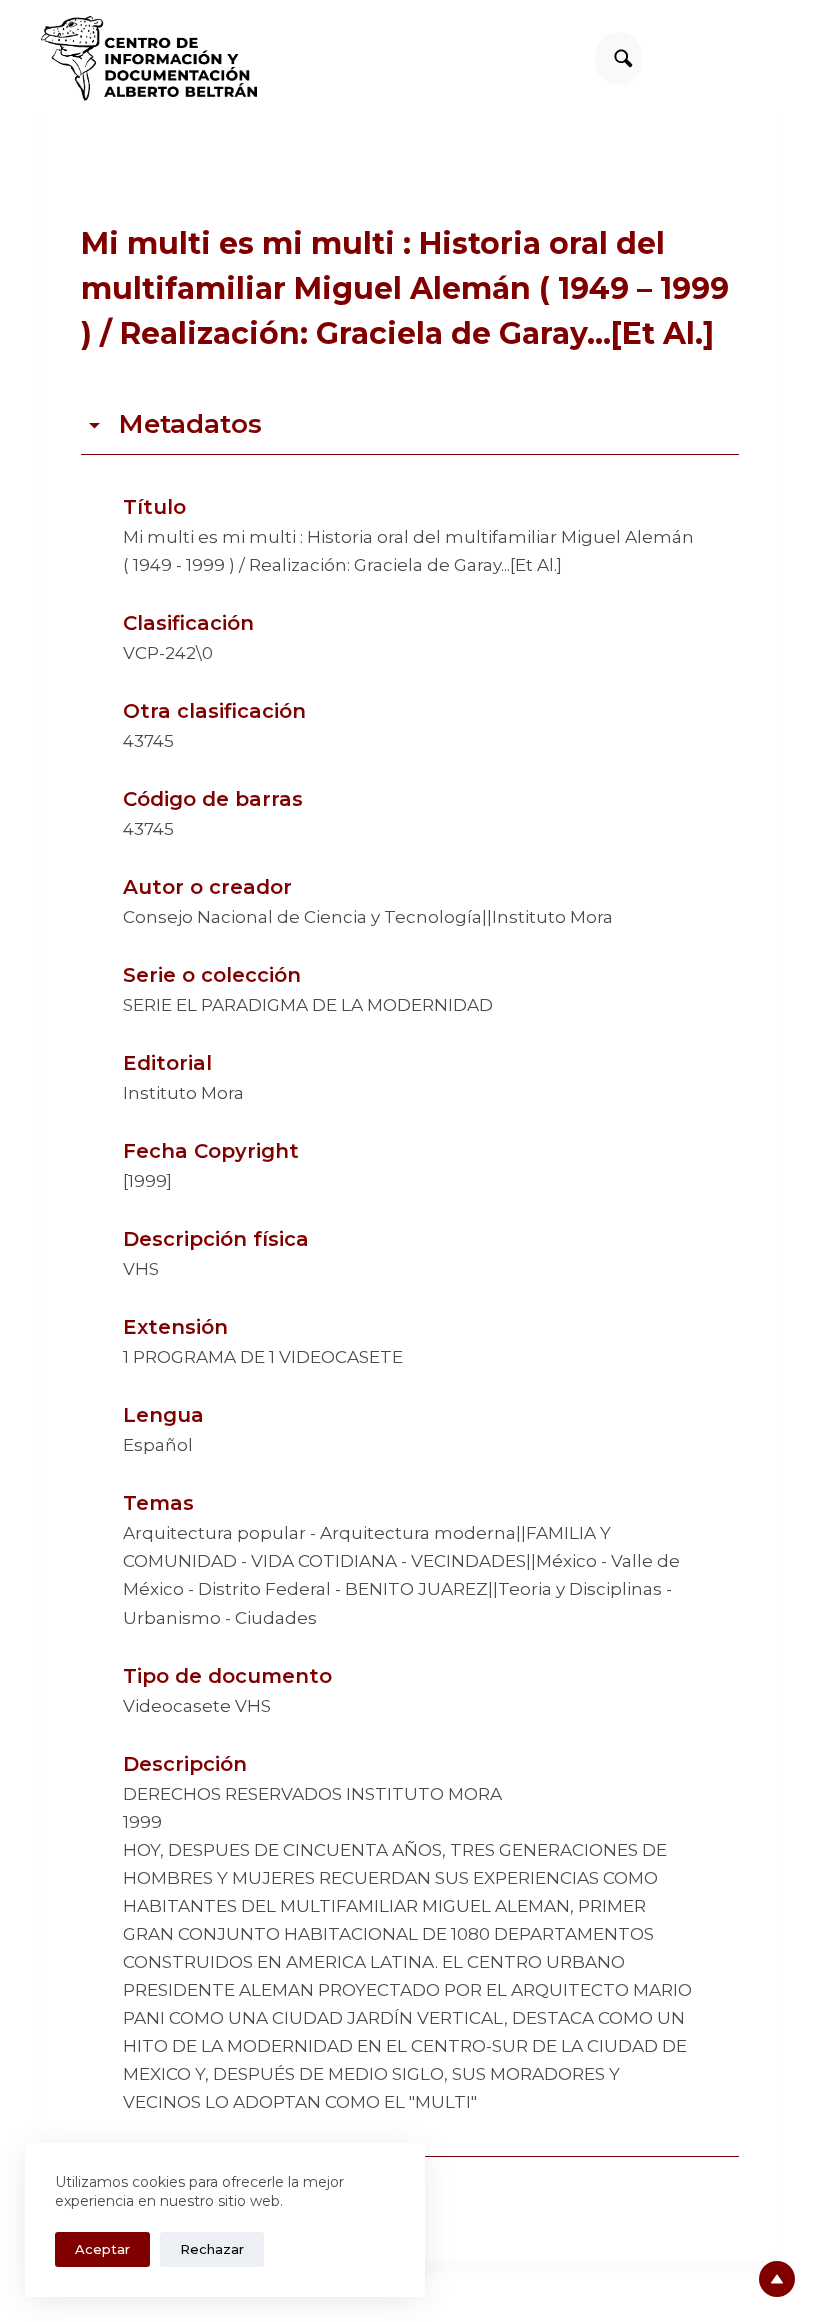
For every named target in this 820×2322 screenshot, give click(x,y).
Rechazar (212, 2249)
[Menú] (770, 59)
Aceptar (102, 2249)
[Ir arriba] (777, 2279)
